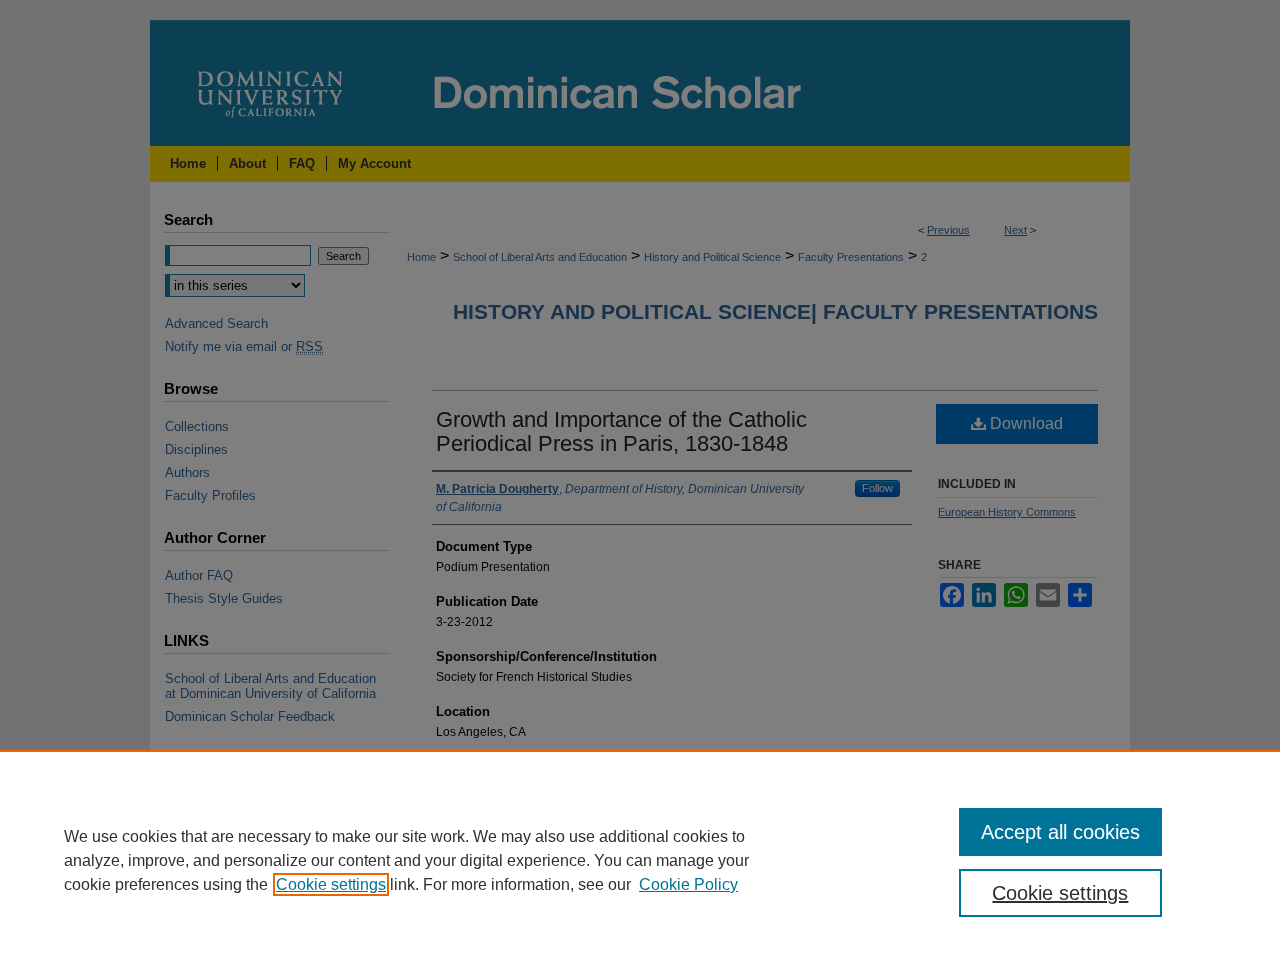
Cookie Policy (688, 884)
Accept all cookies (1060, 832)
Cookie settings (331, 884)
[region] (640, 860)
